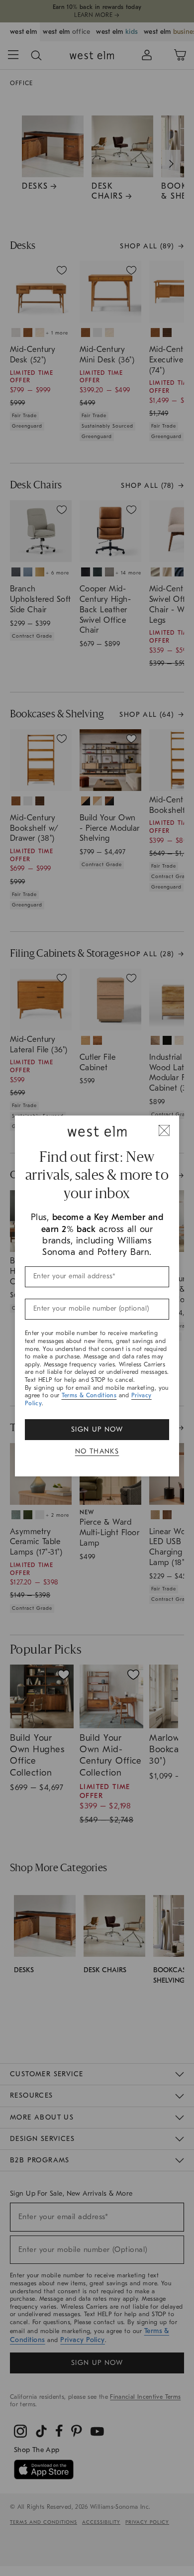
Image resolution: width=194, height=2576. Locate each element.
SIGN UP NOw (97, 1429)
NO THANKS (97, 1451)
